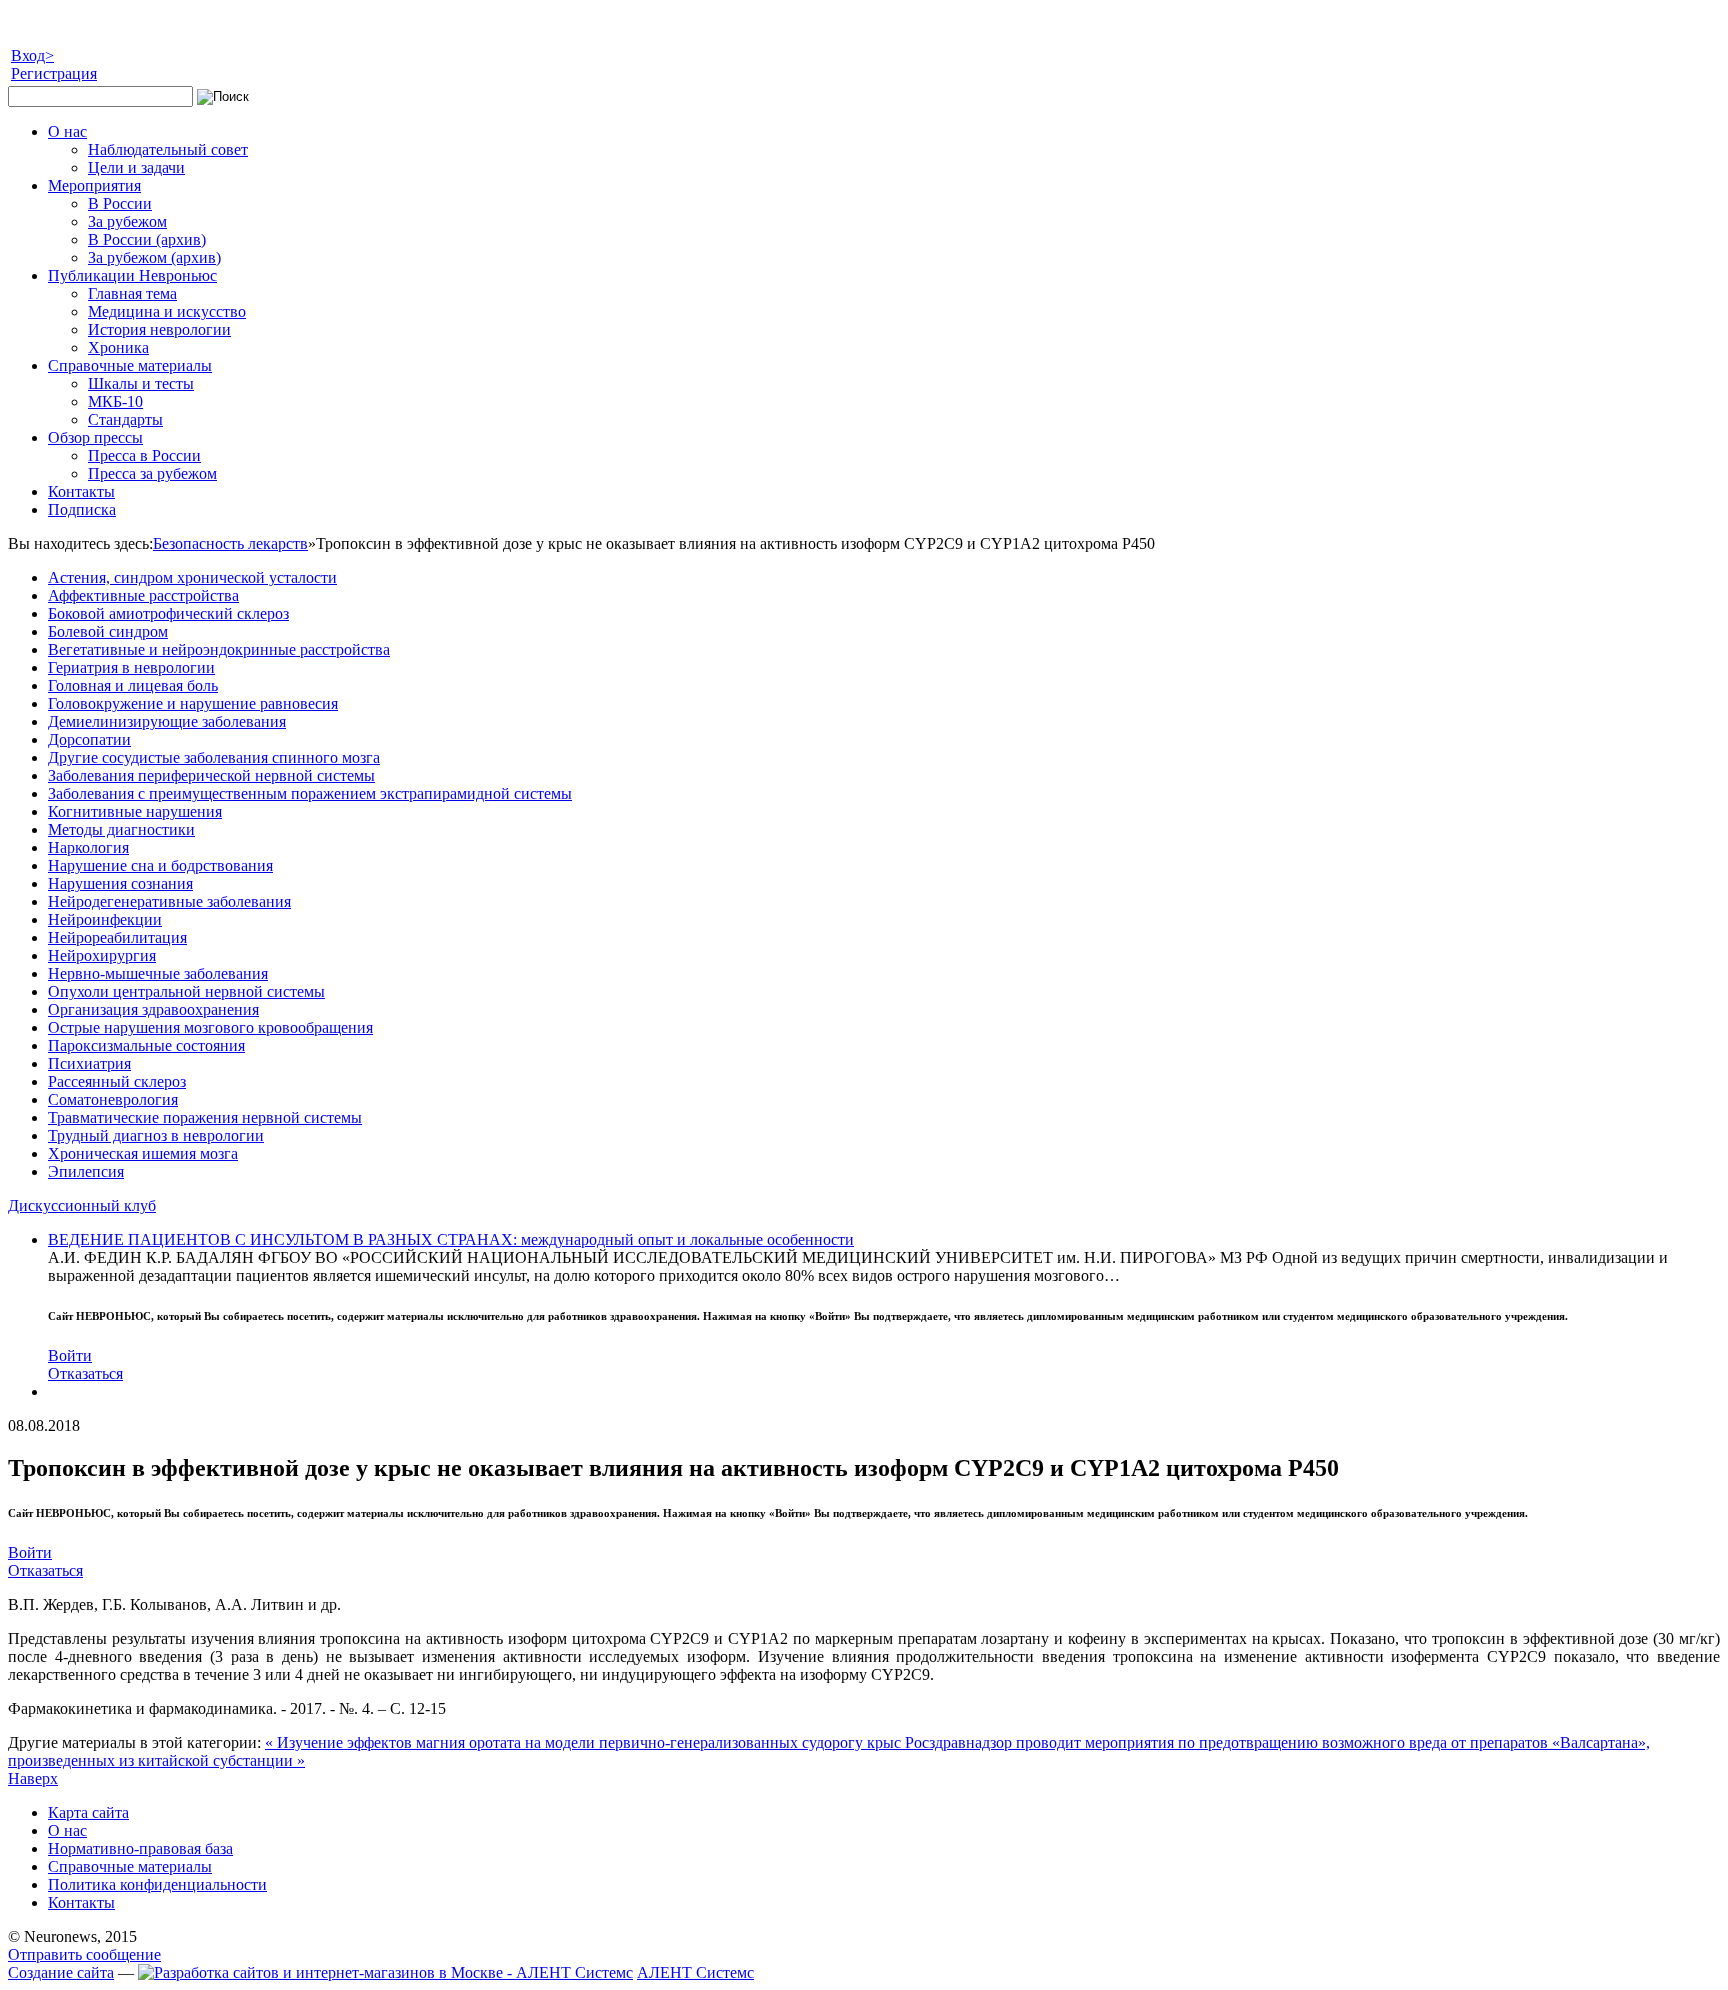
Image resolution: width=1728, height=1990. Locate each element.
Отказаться (85, 1373)
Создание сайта (61, 1972)
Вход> (32, 55)
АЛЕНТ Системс (695, 1972)
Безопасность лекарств (230, 543)
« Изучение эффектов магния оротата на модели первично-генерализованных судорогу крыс (585, 1742)
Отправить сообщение (84, 1954)
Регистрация (54, 73)
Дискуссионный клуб (82, 1205)
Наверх (33, 1778)
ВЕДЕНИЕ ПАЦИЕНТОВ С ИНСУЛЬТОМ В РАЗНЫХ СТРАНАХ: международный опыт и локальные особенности (451, 1239)
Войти (70, 1355)
